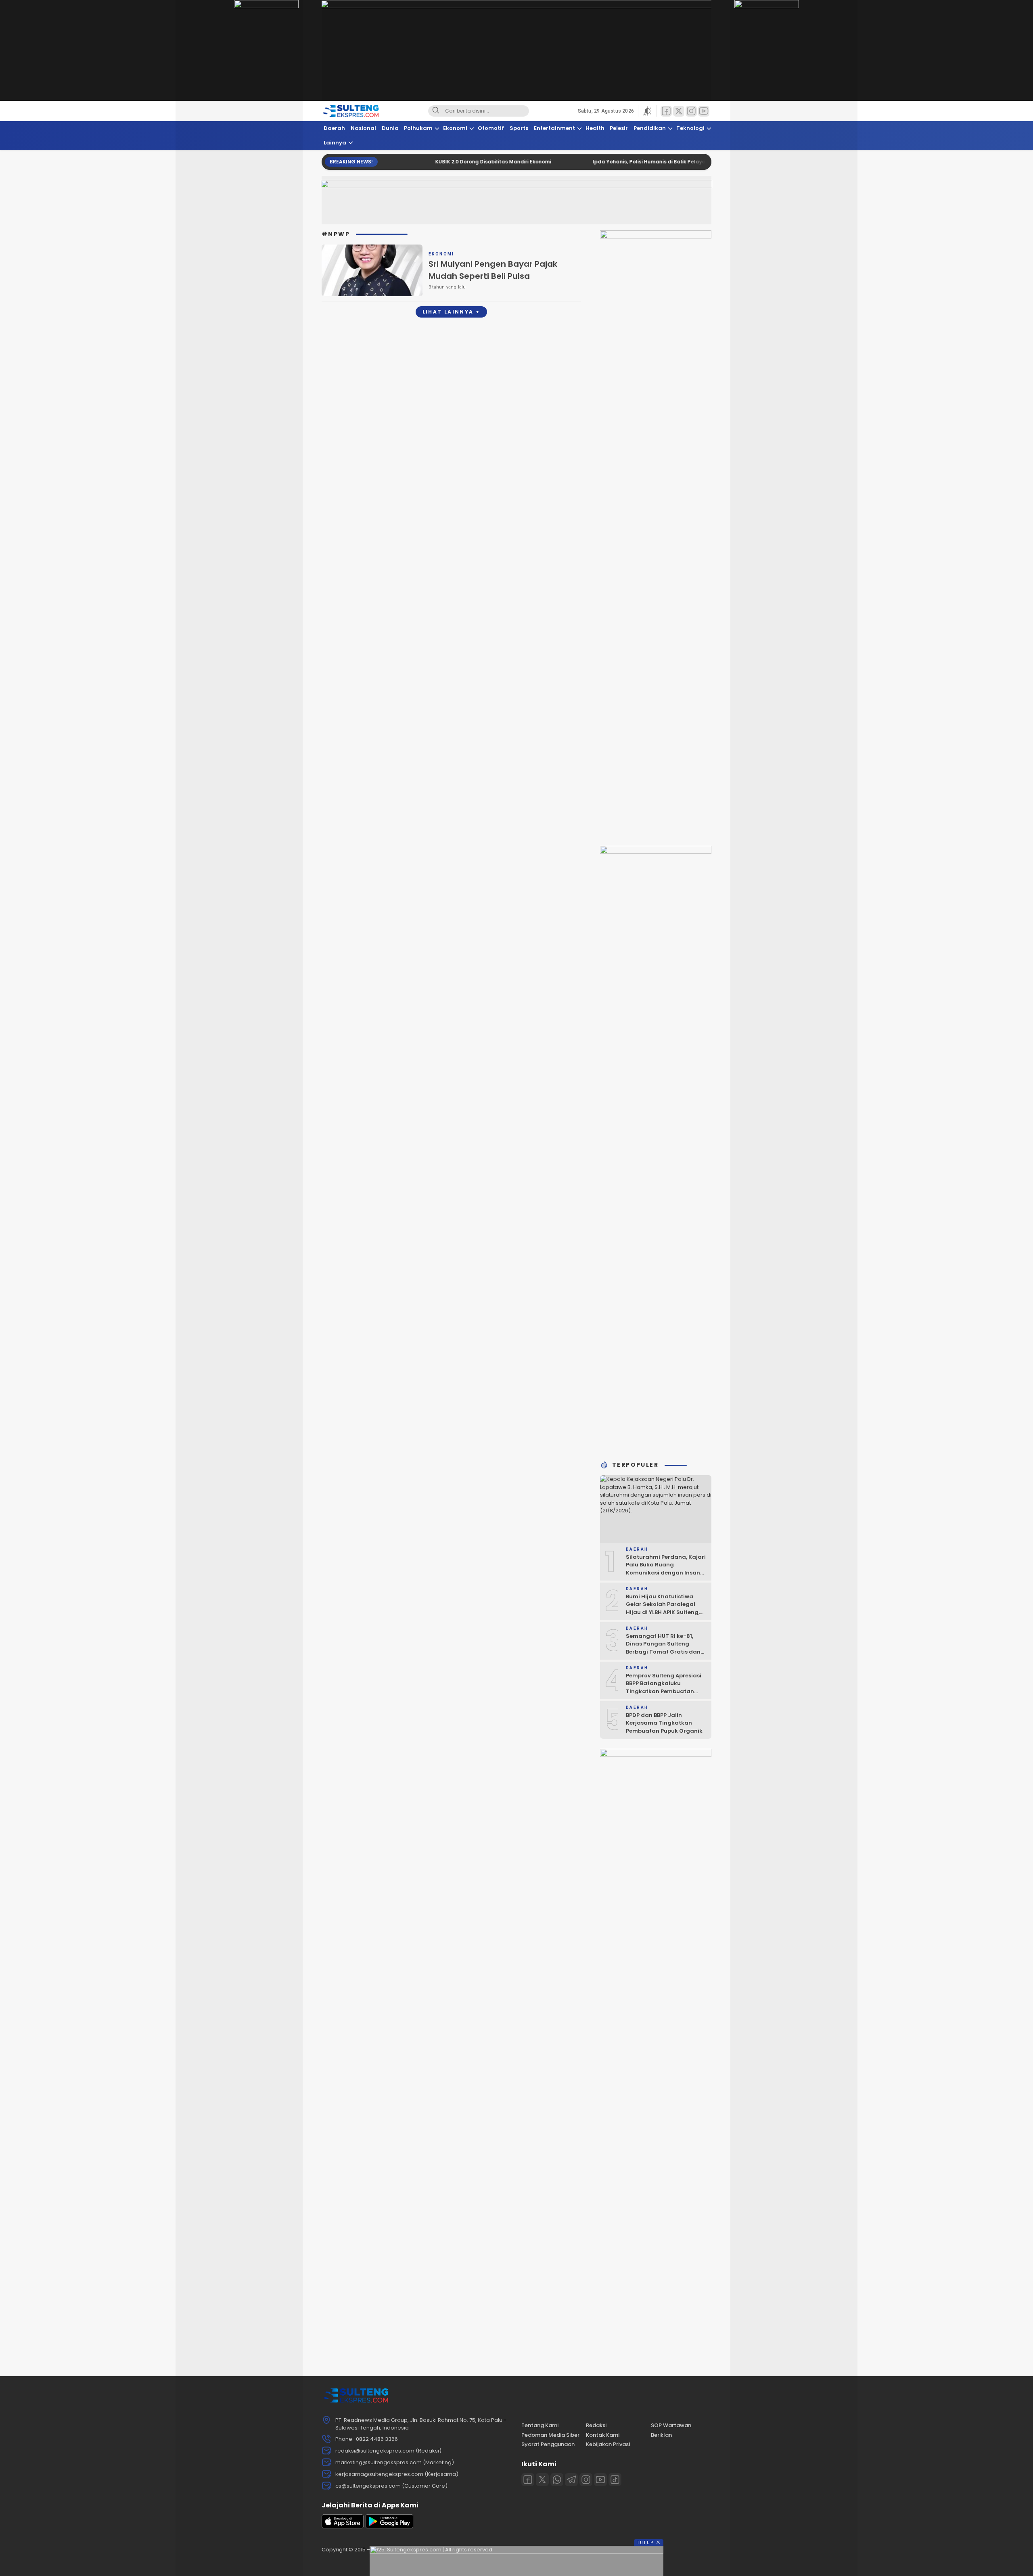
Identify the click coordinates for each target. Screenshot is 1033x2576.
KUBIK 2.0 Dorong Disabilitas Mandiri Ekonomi (419, 162)
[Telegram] (571, 2480)
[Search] (436, 111)
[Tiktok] (615, 2480)
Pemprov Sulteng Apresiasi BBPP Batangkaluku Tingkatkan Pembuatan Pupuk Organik (664, 1687)
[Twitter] (542, 2480)
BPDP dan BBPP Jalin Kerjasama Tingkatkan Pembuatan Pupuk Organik (664, 1723)
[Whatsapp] (557, 2480)
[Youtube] (600, 2480)
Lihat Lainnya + (451, 312)
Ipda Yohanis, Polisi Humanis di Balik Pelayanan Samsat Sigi (597, 162)
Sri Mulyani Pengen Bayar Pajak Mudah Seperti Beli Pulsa (493, 270)
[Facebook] (528, 2480)
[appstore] (343, 2527)
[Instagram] (586, 2480)
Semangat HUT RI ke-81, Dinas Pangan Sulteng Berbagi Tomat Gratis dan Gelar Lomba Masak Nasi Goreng (663, 1652)
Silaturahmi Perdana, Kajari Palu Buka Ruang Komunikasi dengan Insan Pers (666, 1569)
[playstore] (389, 2527)
